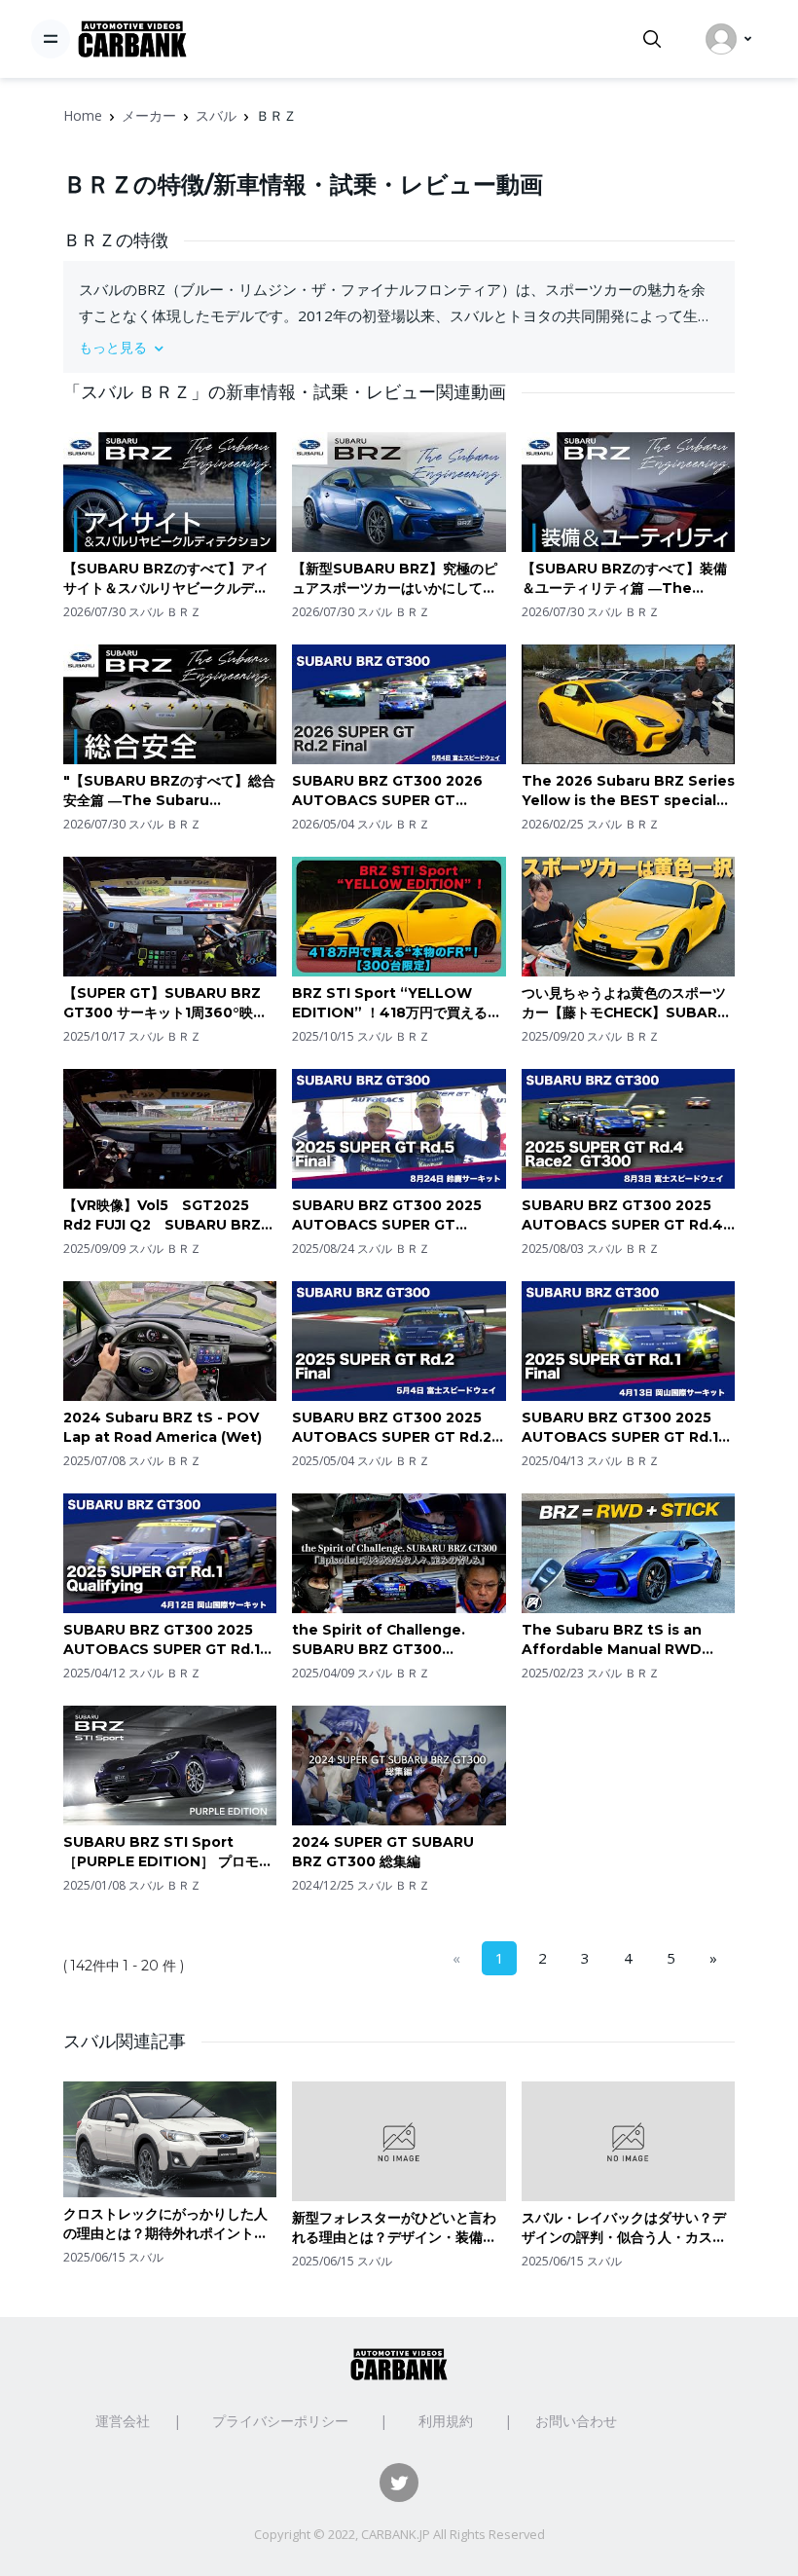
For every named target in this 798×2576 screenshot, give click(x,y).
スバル (216, 115)
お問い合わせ (576, 2421)
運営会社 (123, 2421)
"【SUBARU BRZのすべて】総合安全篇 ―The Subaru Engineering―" (169, 791)
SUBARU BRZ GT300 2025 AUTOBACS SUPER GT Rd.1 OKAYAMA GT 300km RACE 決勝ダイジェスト (620, 1428)
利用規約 (446, 2421)
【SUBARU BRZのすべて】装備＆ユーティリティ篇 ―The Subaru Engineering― (624, 579)
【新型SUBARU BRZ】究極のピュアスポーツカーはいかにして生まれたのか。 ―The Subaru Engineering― (395, 579)
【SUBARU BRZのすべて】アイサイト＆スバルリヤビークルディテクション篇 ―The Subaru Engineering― (166, 579)
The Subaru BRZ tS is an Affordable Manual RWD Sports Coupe (612, 1640)
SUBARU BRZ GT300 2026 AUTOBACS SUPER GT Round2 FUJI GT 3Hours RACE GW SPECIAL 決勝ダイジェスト (395, 791)
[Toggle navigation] (51, 39)
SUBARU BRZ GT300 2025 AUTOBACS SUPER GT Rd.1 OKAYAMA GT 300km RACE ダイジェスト (162, 1640)
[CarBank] (132, 39)
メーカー (149, 115)
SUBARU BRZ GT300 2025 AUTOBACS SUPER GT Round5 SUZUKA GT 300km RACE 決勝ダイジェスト (393, 1215)
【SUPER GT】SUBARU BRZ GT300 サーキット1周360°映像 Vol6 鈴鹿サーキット (170, 1003)
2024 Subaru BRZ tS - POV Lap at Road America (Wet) (163, 1427)
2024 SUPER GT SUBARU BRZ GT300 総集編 (383, 1852)
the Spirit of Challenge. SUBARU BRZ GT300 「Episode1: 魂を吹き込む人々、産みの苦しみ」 (397, 1640)
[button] (399, 347)
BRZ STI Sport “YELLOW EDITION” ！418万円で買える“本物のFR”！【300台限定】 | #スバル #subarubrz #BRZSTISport (396, 1003)
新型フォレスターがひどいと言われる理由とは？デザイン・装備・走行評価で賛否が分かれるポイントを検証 (394, 2228)
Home (83, 115)
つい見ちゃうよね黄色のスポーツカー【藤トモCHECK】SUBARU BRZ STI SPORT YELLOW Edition (625, 1003)
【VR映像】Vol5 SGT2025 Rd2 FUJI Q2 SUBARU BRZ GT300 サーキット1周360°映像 (165, 1215)
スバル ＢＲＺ (165, 612)
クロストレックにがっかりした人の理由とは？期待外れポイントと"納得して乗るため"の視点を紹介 (165, 2224)
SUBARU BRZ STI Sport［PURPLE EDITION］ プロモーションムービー (168, 1852)
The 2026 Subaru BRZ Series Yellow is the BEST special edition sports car (628, 791)
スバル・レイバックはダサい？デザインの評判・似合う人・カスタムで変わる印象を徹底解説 (624, 2228)
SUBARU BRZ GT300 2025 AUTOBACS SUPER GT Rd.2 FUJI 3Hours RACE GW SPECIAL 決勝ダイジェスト (392, 1428)
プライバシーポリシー (280, 2421)
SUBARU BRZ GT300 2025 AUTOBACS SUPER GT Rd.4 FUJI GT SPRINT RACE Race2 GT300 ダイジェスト (625, 1215)
